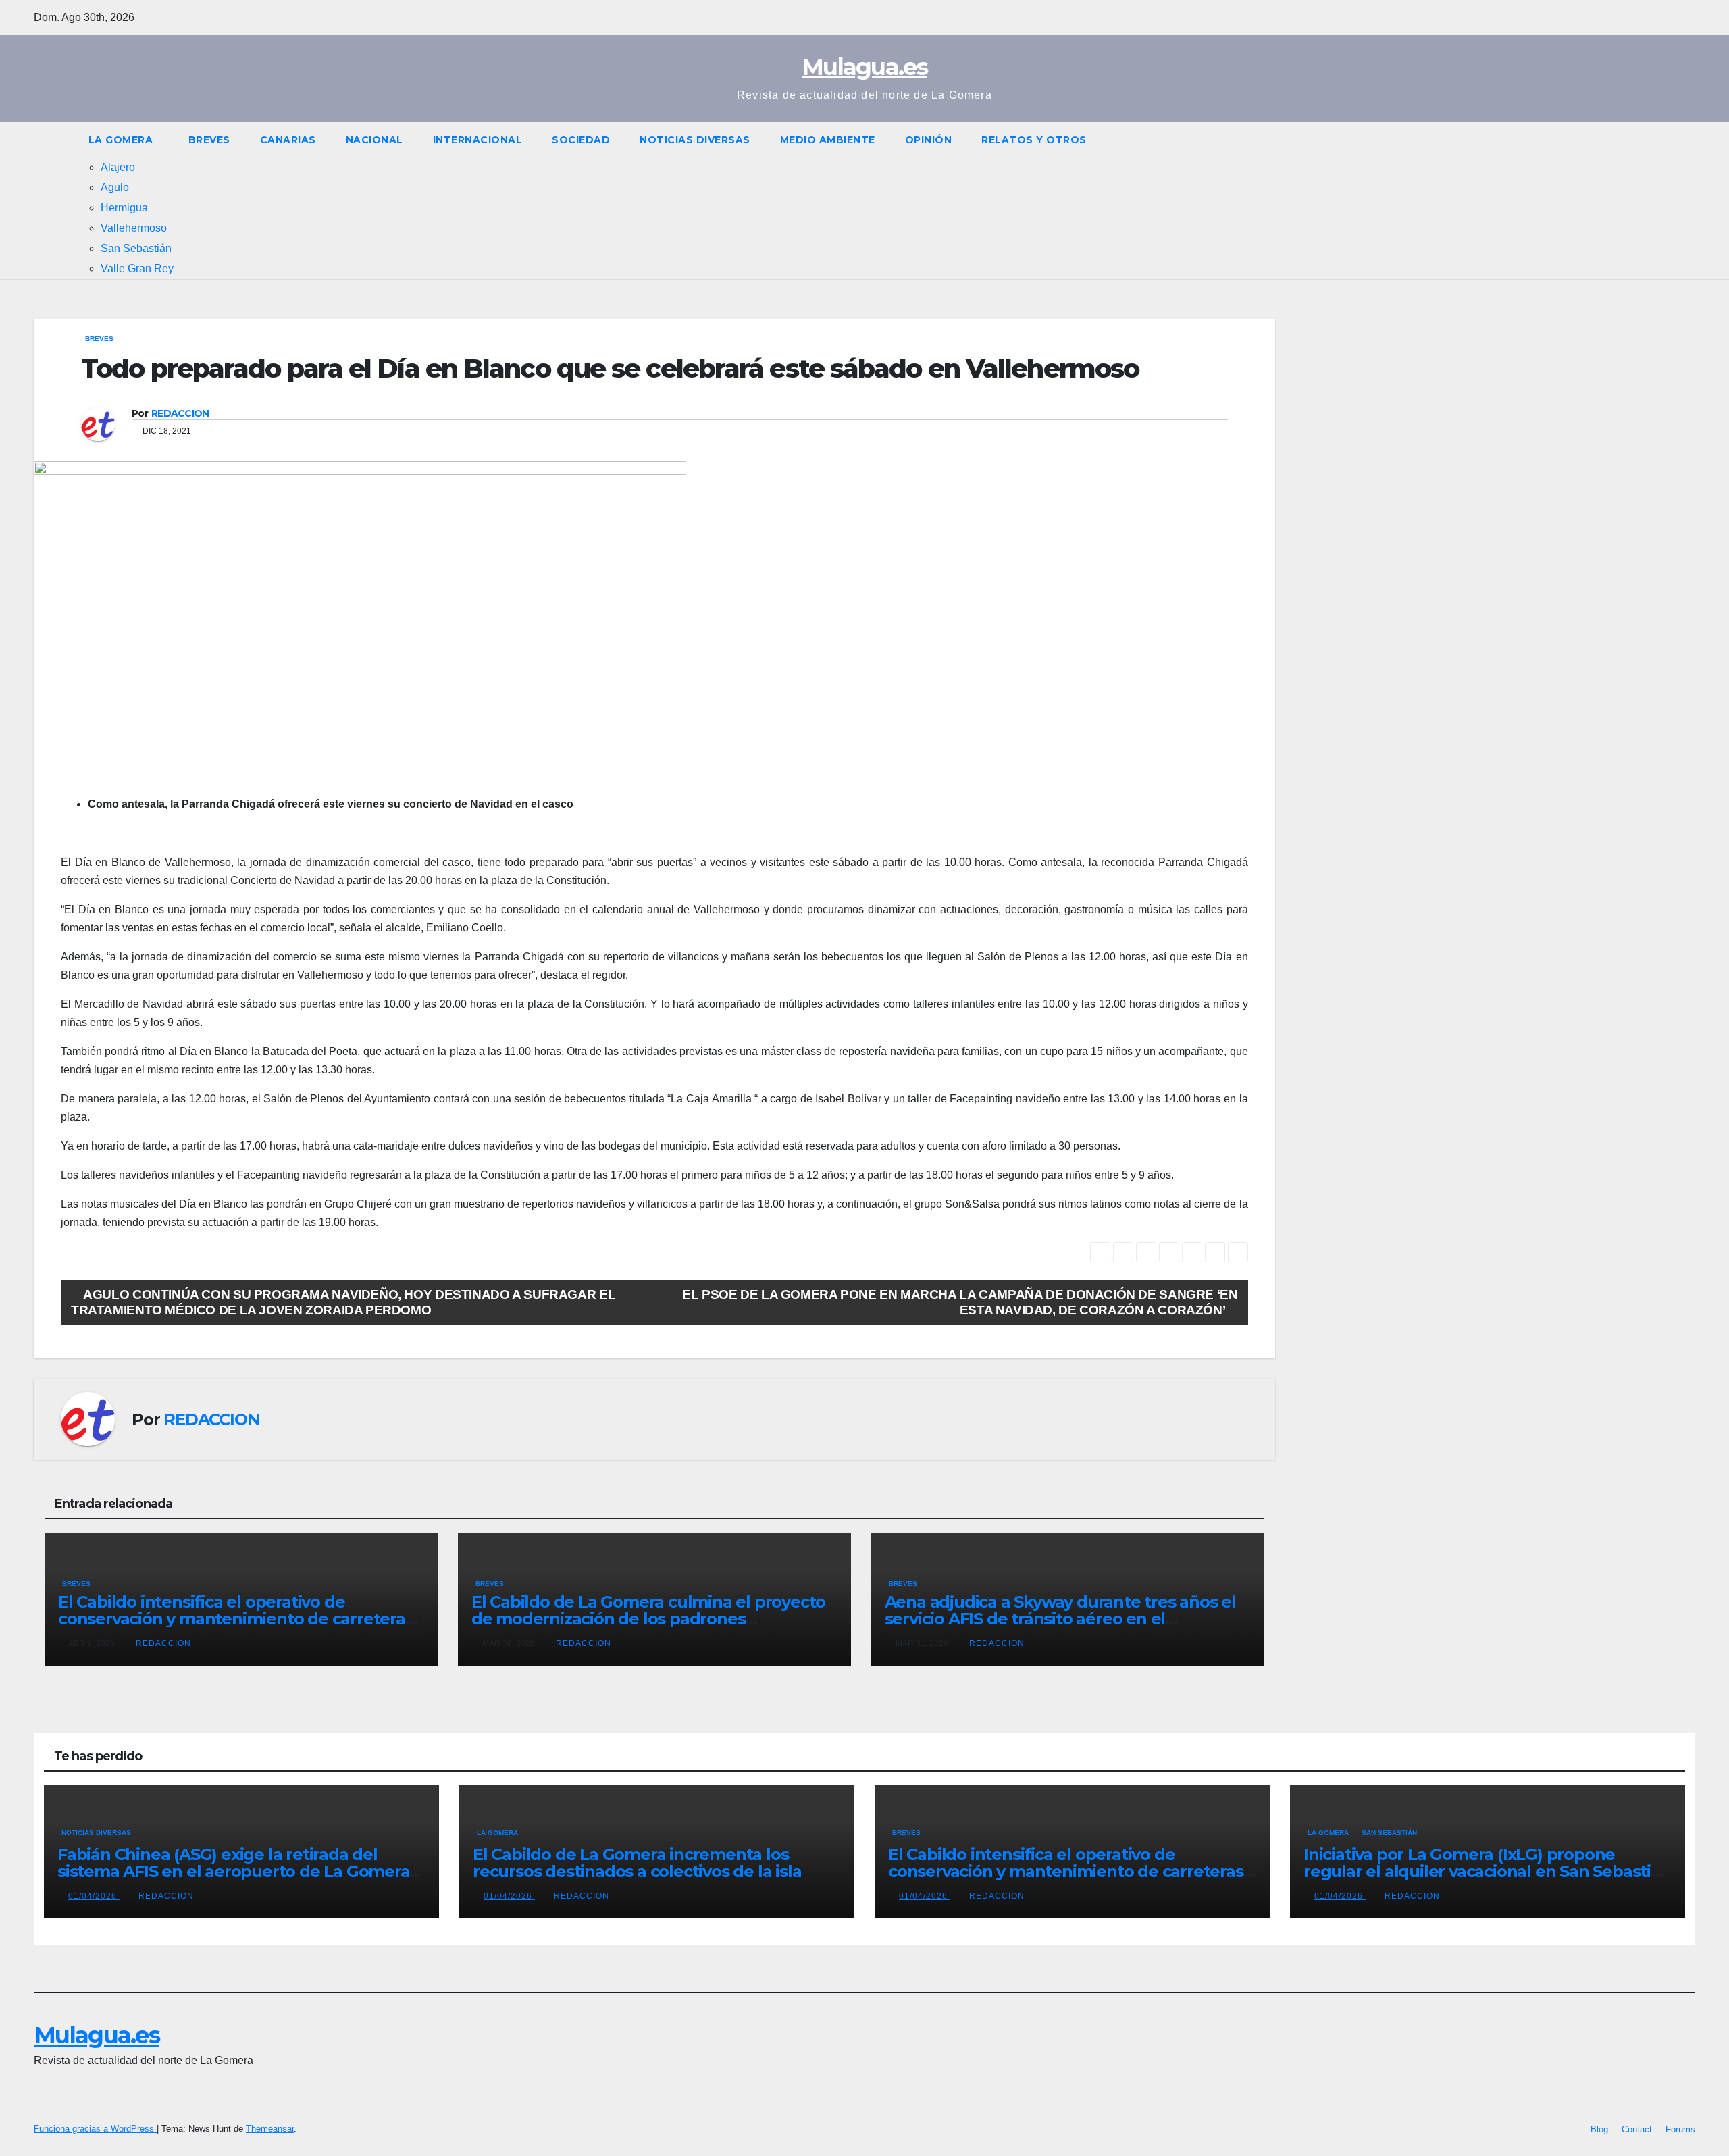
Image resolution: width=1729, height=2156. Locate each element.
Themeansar (270, 2129)
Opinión (929, 140)
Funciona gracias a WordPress (95, 2129)
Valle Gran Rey (137, 268)
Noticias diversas (695, 140)
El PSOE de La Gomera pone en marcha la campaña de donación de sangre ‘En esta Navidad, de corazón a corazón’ (960, 1302)
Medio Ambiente (828, 140)
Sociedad (581, 140)
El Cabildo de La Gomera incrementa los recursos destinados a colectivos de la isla (637, 1863)
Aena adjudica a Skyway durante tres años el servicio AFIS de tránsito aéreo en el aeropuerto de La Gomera (1060, 1619)
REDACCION (180, 413)
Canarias (288, 140)
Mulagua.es (864, 67)
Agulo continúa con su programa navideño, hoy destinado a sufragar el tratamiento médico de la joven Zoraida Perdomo (343, 1302)
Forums (1680, 2129)
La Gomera (121, 140)
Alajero (118, 167)
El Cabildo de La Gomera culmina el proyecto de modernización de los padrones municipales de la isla (648, 1619)
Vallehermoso (134, 228)
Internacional (478, 140)
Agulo (115, 187)
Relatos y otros (1034, 140)
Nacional (375, 140)
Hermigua (124, 208)
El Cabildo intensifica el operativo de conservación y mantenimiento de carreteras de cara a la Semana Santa (236, 1619)
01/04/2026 (94, 1896)
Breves (209, 140)
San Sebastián (136, 248)
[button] (1686, 200)
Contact (1637, 2129)
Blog (1599, 2129)
